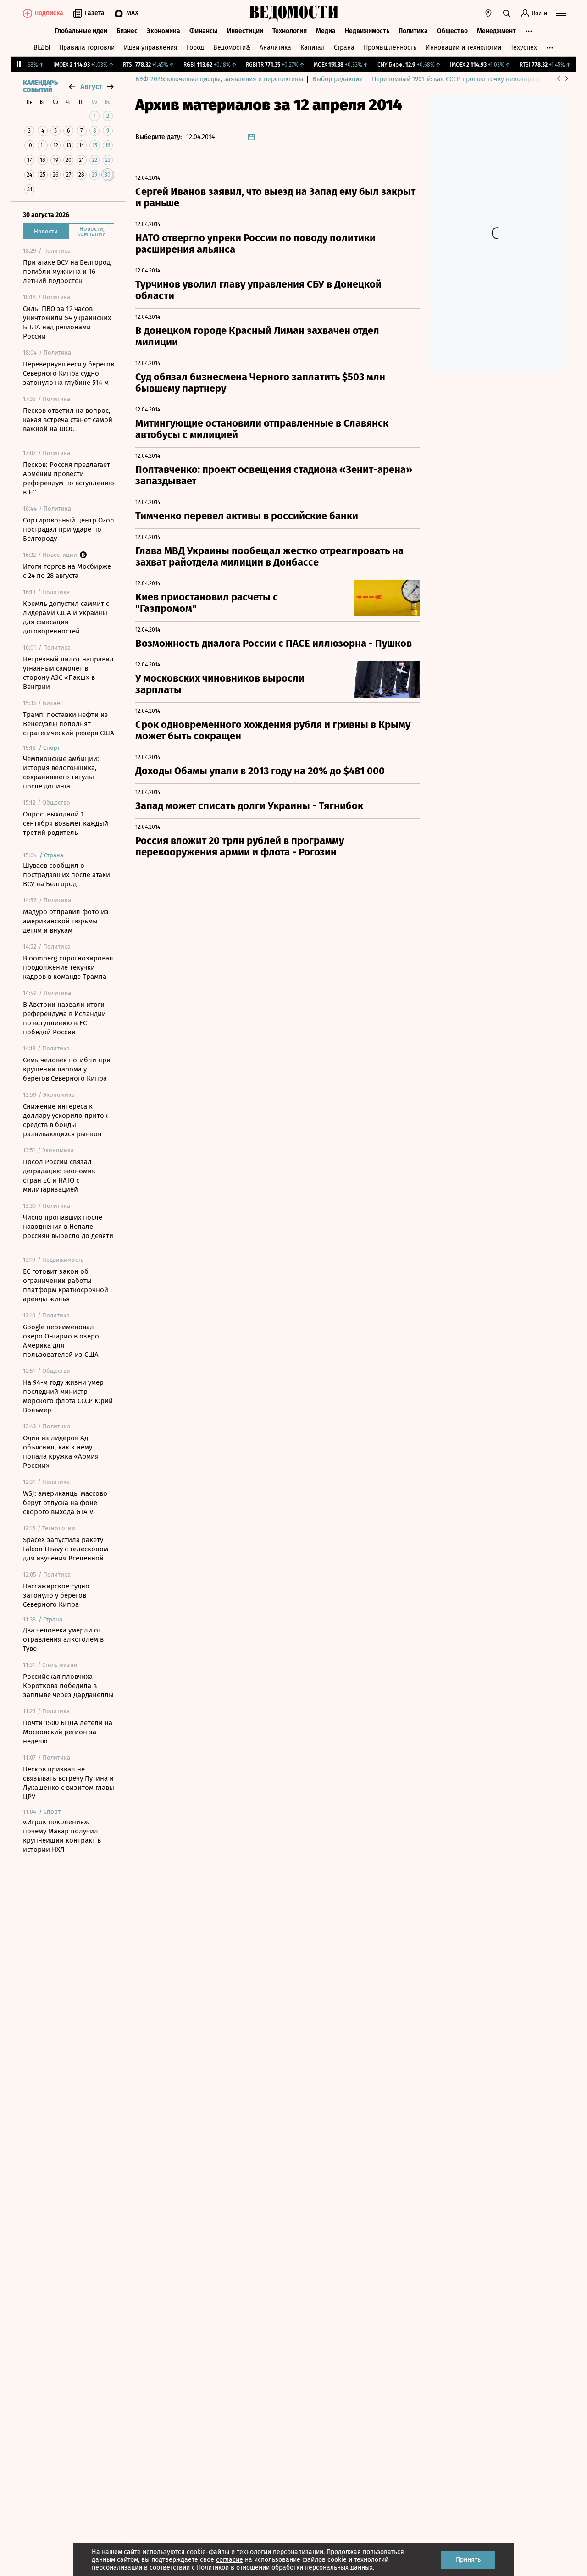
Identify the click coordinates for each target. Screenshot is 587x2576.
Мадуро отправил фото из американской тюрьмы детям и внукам (66, 921)
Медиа (326, 31)
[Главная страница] (293, 13)
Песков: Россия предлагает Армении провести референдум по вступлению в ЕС (69, 478)
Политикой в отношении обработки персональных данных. (285, 2568)
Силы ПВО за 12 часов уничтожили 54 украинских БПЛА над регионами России (67, 322)
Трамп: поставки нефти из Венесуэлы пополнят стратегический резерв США (69, 724)
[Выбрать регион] (488, 13)
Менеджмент (496, 31)
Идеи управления (151, 47)
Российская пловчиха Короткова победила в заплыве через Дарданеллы (68, 1686)
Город (195, 47)
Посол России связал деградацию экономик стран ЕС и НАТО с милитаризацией (59, 1176)
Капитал (313, 47)
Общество (452, 31)
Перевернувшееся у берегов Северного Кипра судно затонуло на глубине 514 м (69, 373)
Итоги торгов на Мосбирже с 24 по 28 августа (67, 571)
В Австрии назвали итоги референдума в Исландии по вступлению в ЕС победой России (64, 1018)
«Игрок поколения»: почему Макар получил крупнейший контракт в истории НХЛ (62, 1836)
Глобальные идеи (81, 31)
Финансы (204, 31)
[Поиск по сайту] (507, 13)
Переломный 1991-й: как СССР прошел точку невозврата (456, 79)
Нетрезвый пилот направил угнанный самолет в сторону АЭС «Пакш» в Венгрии (68, 673)
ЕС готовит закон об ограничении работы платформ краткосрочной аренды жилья (66, 1285)
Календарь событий (40, 87)
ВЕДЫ (42, 47)
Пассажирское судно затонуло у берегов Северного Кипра (56, 1595)
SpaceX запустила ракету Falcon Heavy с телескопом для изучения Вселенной (66, 1549)
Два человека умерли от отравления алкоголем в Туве (63, 1639)
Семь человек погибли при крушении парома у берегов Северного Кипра (67, 1069)
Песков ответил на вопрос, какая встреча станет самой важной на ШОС (68, 420)
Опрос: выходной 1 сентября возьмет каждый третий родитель (66, 823)
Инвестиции (245, 31)
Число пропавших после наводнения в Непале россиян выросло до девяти (68, 1227)
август (91, 86)
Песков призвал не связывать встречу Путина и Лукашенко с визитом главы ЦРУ (69, 1783)
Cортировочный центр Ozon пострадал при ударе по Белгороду (69, 529)
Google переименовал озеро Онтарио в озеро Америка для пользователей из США (61, 1341)
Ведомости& (232, 47)
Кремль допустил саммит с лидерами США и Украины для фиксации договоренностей (66, 617)
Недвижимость (367, 31)
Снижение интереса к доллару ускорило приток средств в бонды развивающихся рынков (65, 1120)
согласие (230, 2560)
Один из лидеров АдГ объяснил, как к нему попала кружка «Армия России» (61, 1452)
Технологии (290, 31)
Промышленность (390, 47)
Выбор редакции (338, 79)
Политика (413, 31)
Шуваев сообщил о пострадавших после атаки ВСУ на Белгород (66, 875)
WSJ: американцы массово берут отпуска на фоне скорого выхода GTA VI (65, 1503)
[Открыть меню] (561, 13)
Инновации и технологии (463, 47)
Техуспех (524, 47)
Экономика (163, 31)
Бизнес (127, 31)
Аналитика (275, 47)
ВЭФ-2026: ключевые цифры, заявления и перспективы (219, 79)
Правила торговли (87, 47)
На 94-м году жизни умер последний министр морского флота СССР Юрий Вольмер (68, 1396)
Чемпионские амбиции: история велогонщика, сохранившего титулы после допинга (61, 772)
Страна (344, 47)
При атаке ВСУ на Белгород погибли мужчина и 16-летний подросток (67, 272)
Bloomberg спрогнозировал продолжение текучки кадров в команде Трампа (68, 967)
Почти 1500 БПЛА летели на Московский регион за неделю (68, 1732)
